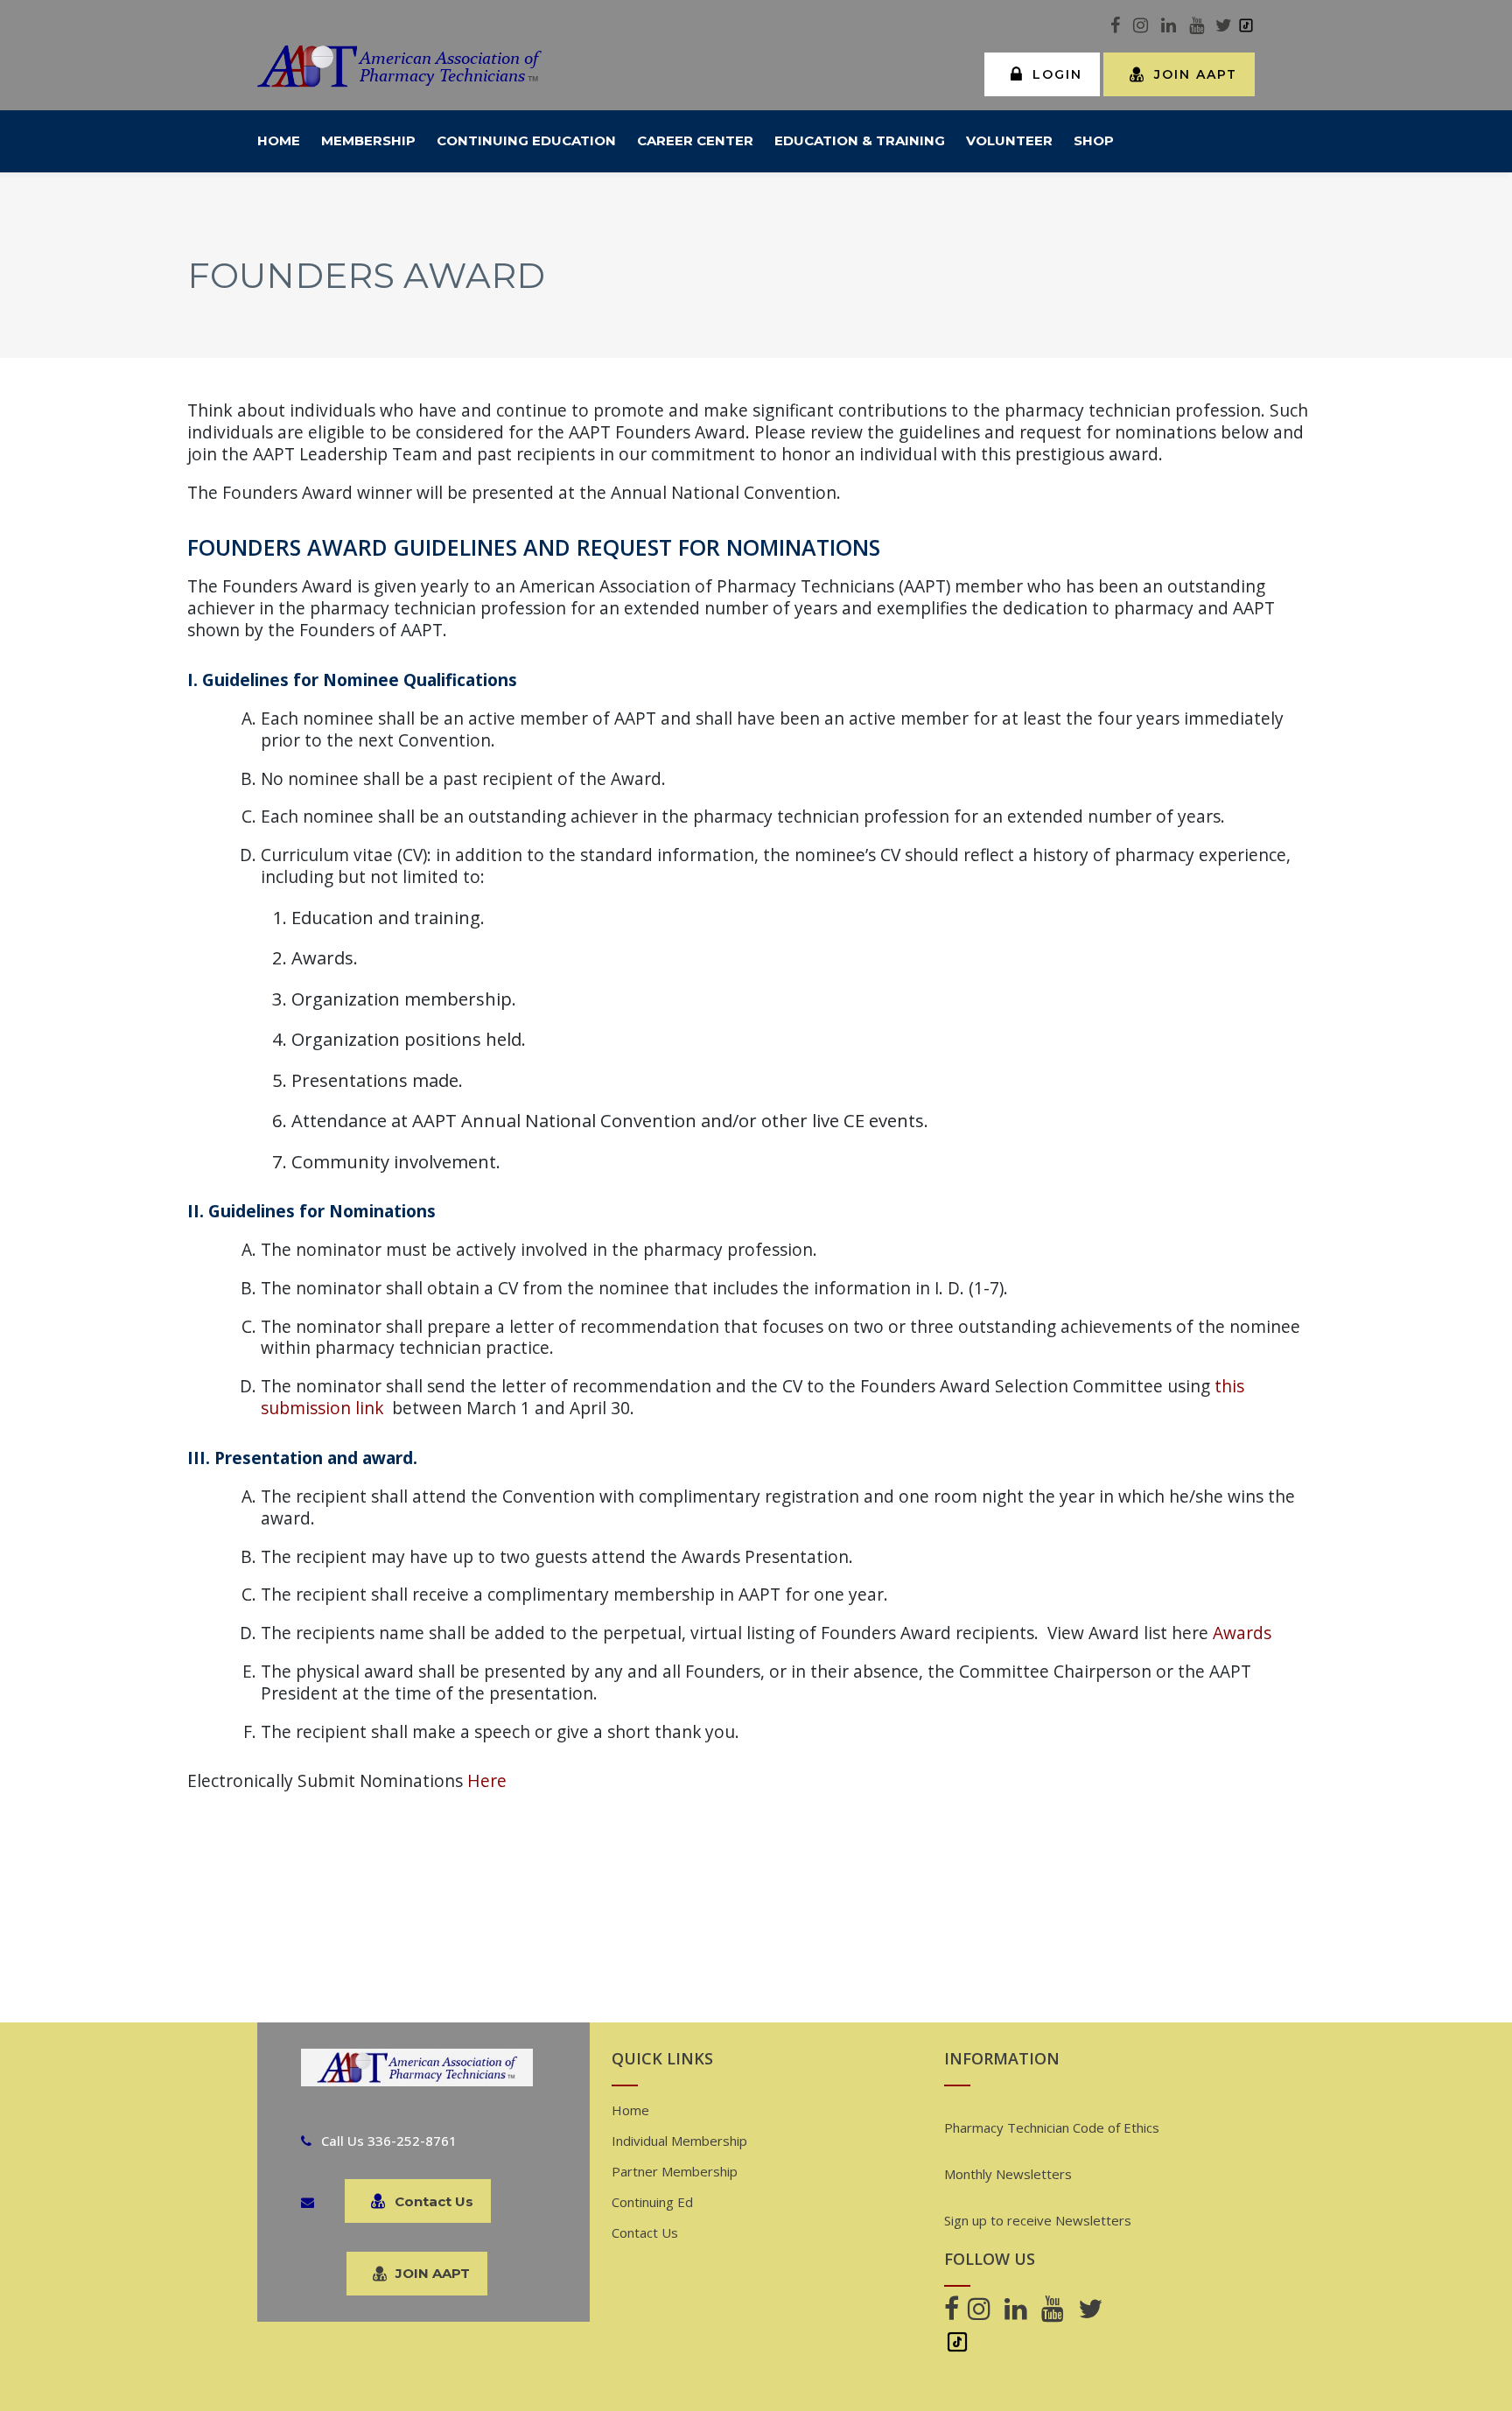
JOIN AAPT (1196, 74)
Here (487, 1780)
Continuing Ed (652, 2202)
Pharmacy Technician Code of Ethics (1052, 2127)
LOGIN (1057, 74)
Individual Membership (679, 2141)
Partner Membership (675, 2171)
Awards (1242, 1633)
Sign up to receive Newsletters (1038, 2220)
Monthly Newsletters (1008, 2174)
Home (630, 2110)
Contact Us (434, 2201)
